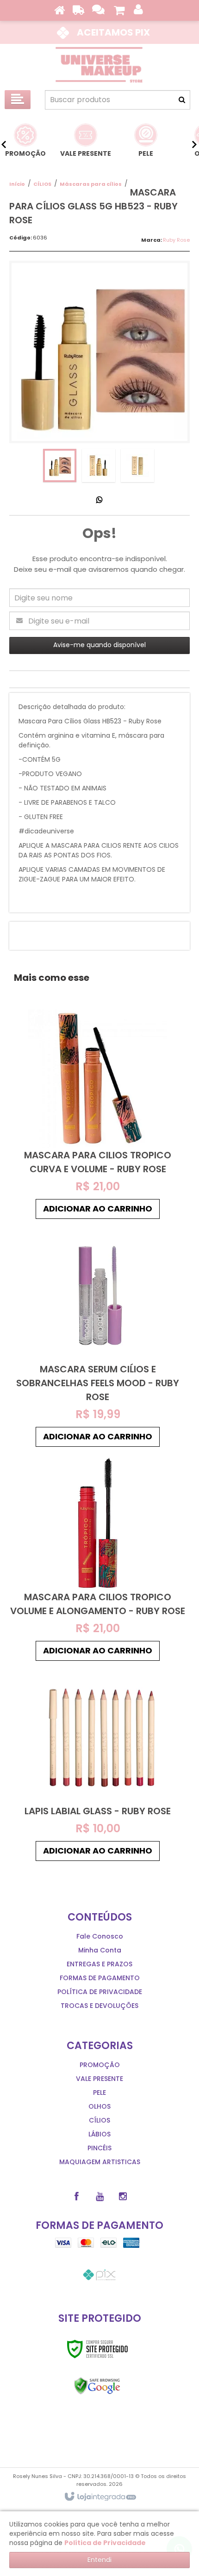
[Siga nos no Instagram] (123, 2197)
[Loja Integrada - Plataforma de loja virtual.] (100, 2497)
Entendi (99, 2560)
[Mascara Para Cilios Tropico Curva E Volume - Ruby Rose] (98, 1117)
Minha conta (100, 1950)
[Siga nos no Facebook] (76, 2197)
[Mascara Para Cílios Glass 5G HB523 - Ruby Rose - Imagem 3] (137, 465)
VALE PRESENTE (99, 2079)
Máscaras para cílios (91, 184)
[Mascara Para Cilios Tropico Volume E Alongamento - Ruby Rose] (98, 1558)
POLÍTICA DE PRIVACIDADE (100, 1992)
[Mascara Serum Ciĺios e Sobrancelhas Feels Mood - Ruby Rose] (98, 1337)
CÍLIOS (42, 184)
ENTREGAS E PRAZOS (99, 1964)
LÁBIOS (99, 2134)
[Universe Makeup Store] (99, 65)
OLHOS (99, 2106)
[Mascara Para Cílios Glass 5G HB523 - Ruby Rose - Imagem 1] (60, 465)
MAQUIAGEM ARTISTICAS (100, 2162)
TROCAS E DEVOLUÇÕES (99, 2006)
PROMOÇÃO (100, 2065)
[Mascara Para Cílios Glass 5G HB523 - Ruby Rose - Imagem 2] (99, 465)
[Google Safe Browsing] (97, 2386)
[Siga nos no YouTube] (99, 2197)
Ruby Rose (176, 240)
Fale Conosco (100, 1936)
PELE (99, 2093)
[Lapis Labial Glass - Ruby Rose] (98, 1765)
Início (17, 184)
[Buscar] (182, 100)
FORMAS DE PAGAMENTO (100, 1978)
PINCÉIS (99, 2148)
